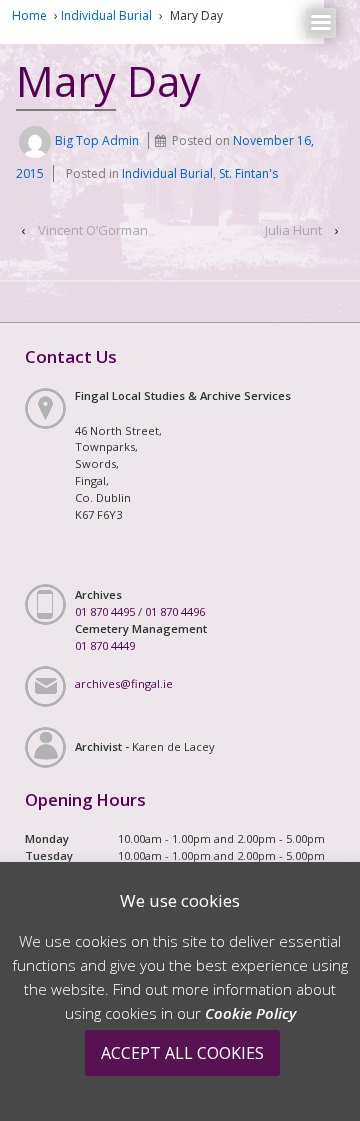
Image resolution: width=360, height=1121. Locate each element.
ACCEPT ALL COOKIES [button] (182, 1053)
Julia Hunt (293, 230)
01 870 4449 (105, 645)
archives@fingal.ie (124, 683)
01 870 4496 (175, 611)
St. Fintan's (248, 173)
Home (29, 15)
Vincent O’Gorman (93, 230)
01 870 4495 (105, 611)
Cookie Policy (250, 1013)
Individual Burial (106, 15)
